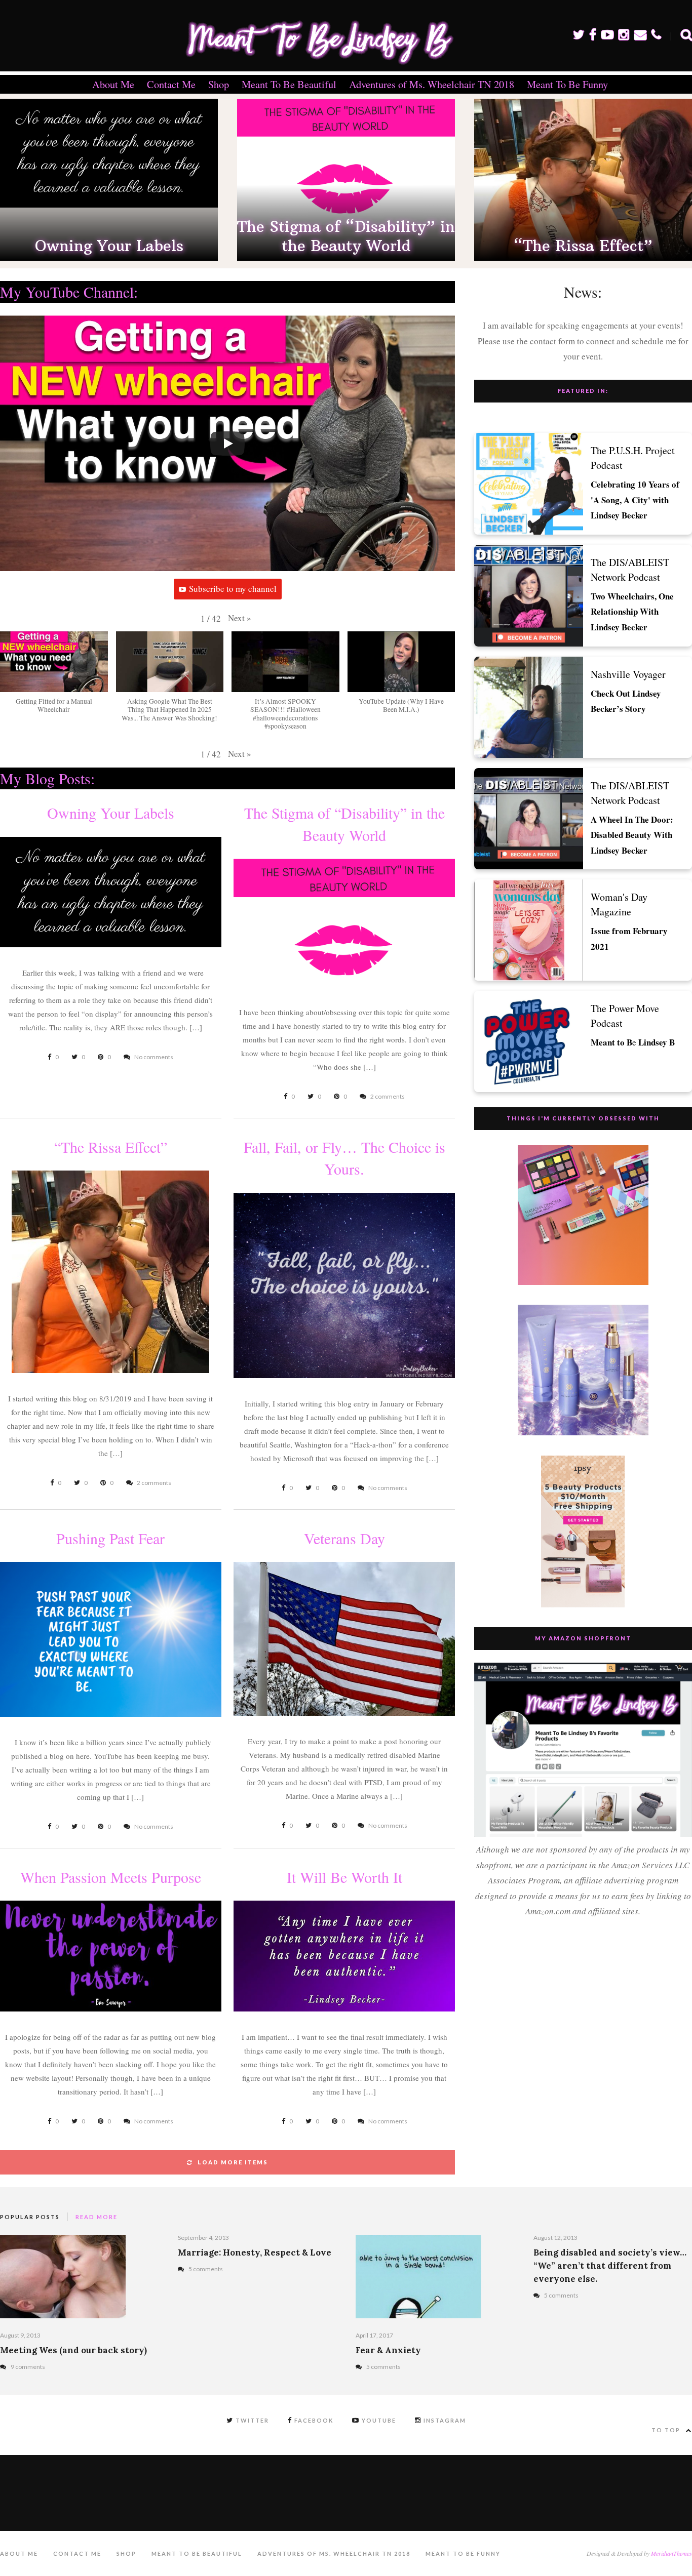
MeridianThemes (671, 2553)
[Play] (227, 444)
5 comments (206, 2269)
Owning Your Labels (109, 246)
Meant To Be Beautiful (289, 84)
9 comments (28, 2367)
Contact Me (171, 84)
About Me (113, 84)
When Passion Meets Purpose (111, 1877)
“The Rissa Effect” (583, 246)
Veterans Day (344, 1538)
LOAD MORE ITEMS (233, 2162)
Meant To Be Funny (567, 84)
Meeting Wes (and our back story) (73, 2350)
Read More (97, 2217)
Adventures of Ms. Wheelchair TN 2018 (432, 84)
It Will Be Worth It (344, 1877)
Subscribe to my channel (233, 589)
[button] (240, 618)
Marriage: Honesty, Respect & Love (255, 2252)
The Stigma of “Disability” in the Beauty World (346, 236)
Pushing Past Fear (110, 1538)
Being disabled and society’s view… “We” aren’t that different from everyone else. (610, 2266)
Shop (219, 84)
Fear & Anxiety (388, 2350)
